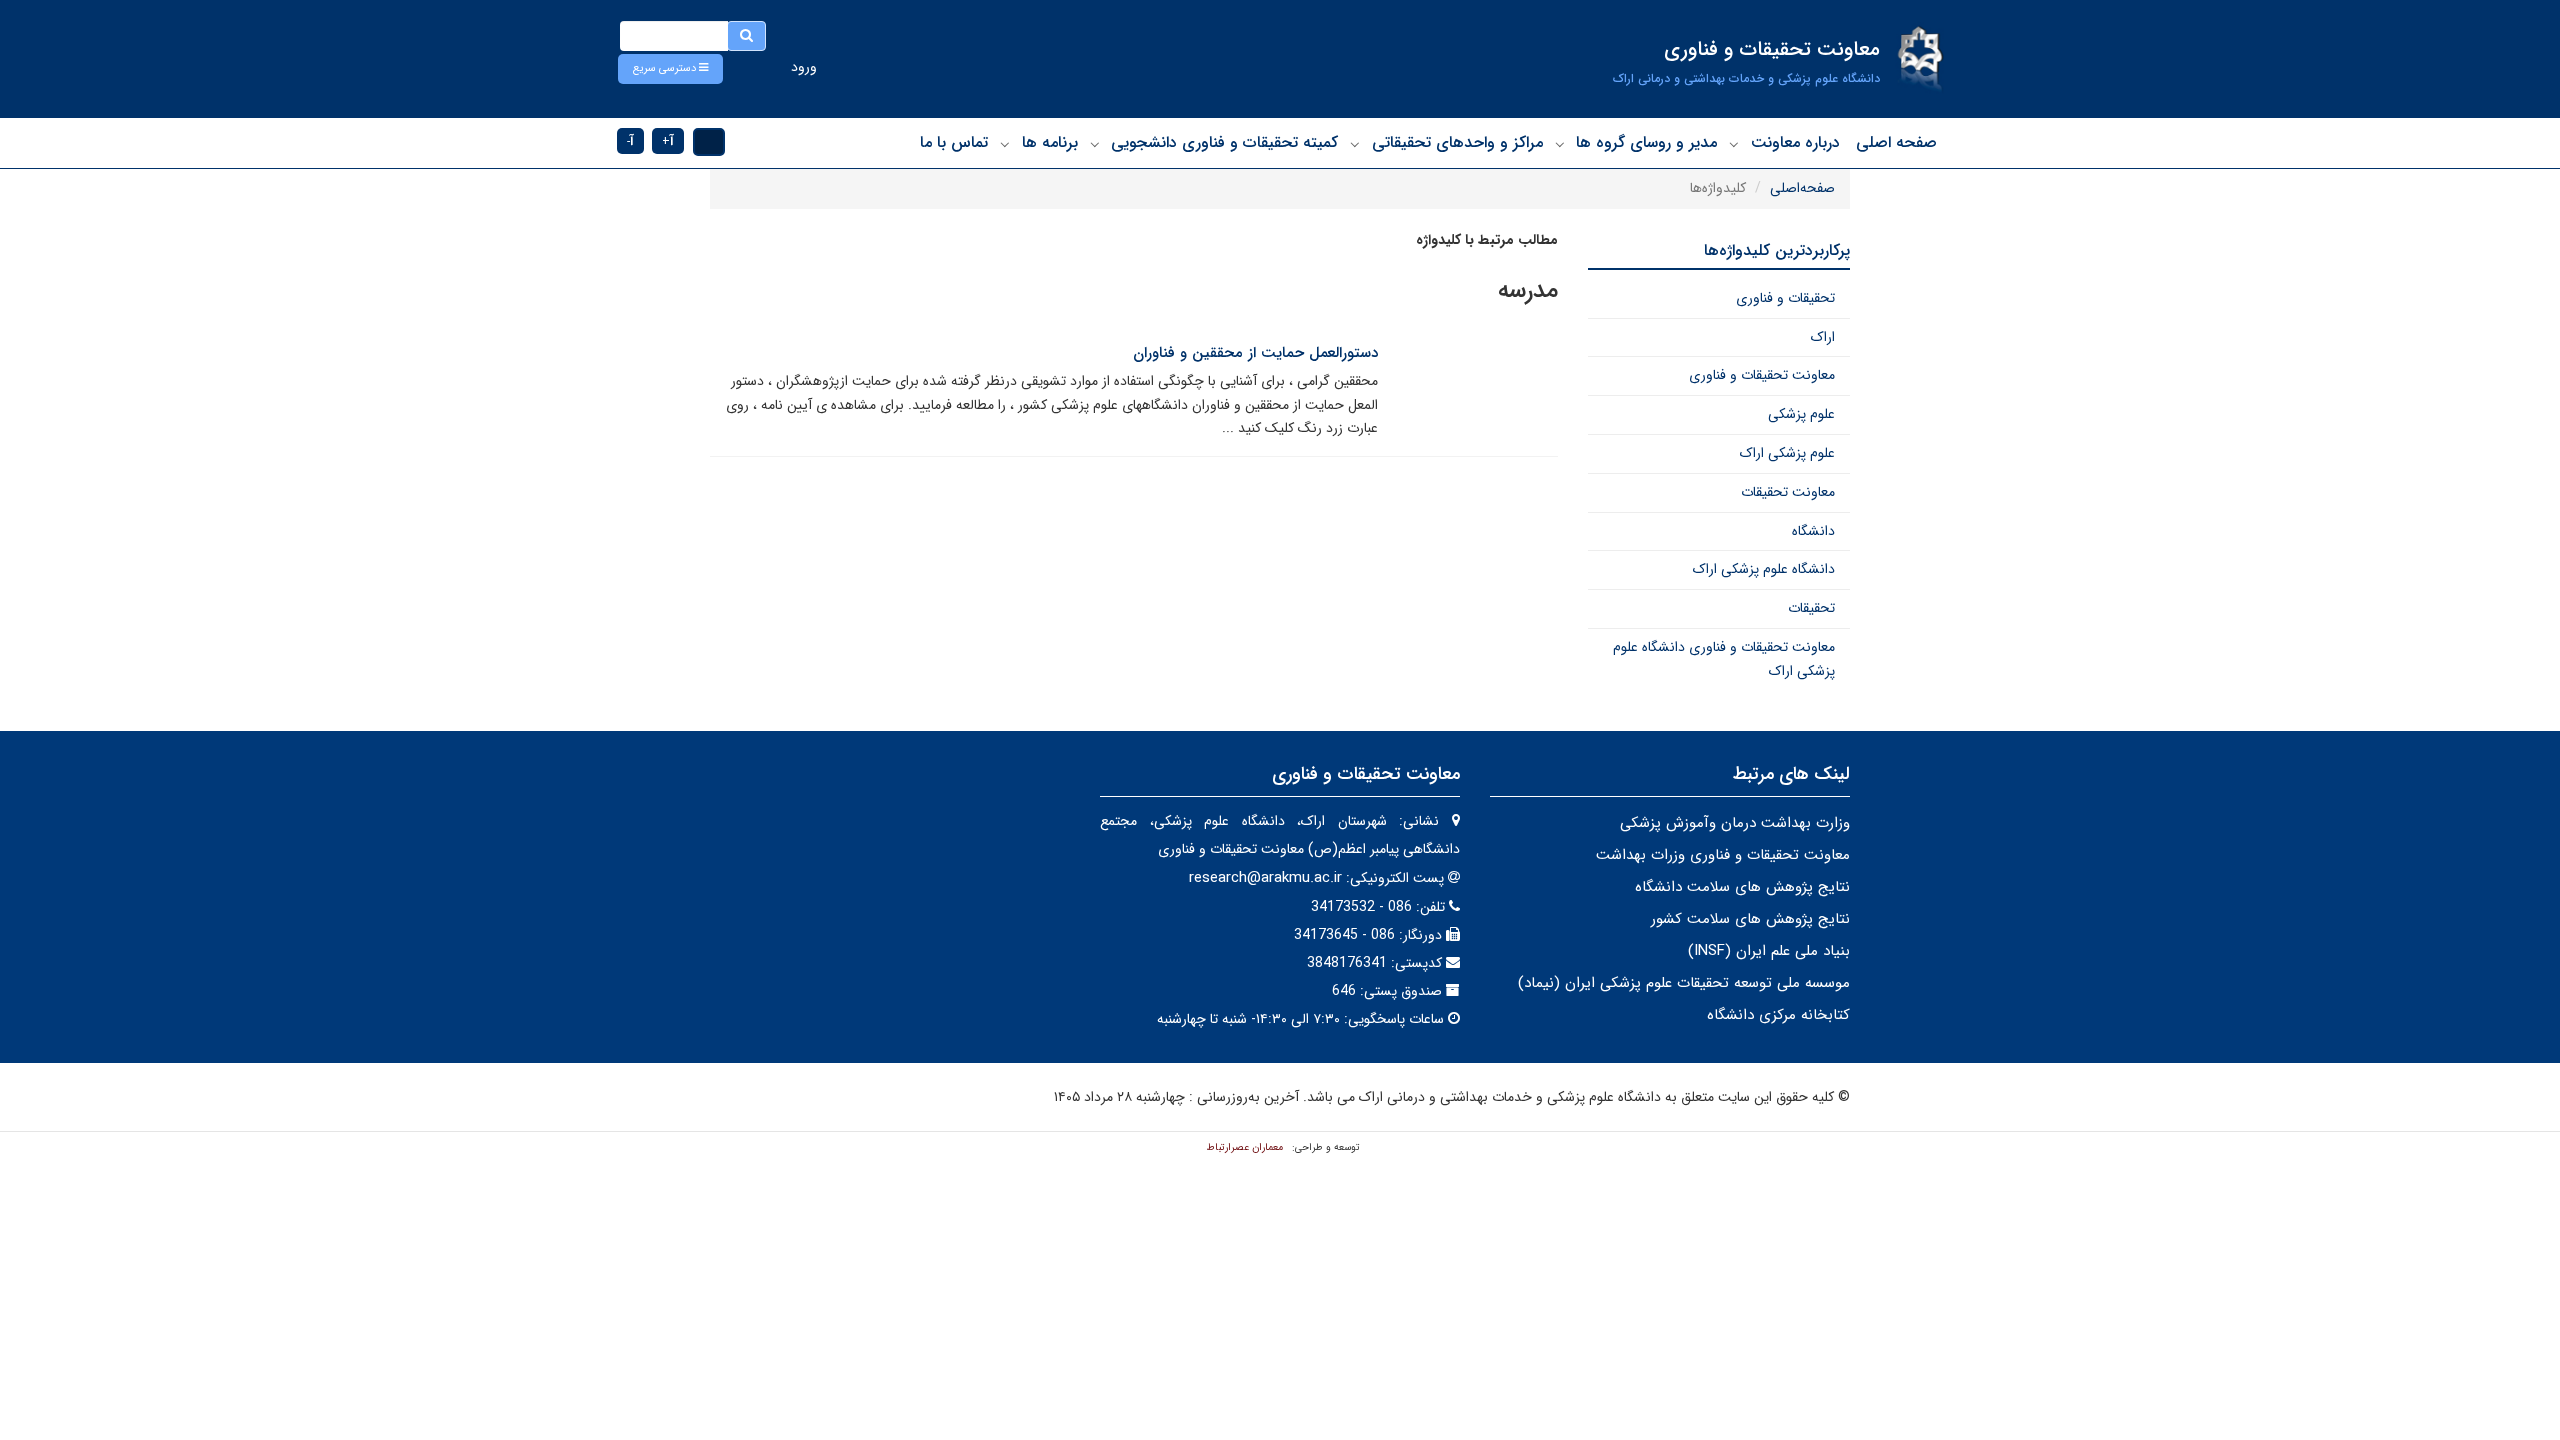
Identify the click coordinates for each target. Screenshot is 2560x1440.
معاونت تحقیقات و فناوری (1762, 375)
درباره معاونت (1795, 142)
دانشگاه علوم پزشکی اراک (1764, 569)
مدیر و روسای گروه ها (1646, 142)
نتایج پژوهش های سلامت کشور (1750, 919)
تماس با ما (954, 142)
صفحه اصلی (1896, 142)
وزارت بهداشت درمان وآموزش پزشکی (1735, 823)
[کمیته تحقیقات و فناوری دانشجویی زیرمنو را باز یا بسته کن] (1095, 144)
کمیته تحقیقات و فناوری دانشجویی (1224, 142)
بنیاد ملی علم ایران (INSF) (1769, 951)
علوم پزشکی (1801, 414)
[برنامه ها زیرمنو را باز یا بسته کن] (1005, 144)
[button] (670, 69)
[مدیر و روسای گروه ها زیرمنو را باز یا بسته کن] (1560, 144)
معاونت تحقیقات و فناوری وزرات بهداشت (1723, 855)
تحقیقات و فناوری (1785, 298)
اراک (1823, 337)
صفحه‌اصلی (1802, 188)
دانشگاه (1813, 531)
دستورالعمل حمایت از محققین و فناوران (1255, 353)
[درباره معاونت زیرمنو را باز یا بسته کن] (1734, 144)
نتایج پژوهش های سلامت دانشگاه (1742, 887)
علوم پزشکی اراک (1787, 453)
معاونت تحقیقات (1788, 492)
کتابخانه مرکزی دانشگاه (1778, 1015)
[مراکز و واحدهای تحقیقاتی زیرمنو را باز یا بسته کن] (1355, 144)
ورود (804, 67)
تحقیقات (1811, 608)
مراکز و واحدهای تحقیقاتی (1457, 142)
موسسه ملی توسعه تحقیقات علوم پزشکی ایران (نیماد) (1684, 983)
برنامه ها (1050, 142)
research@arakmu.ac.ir (1265, 878)
